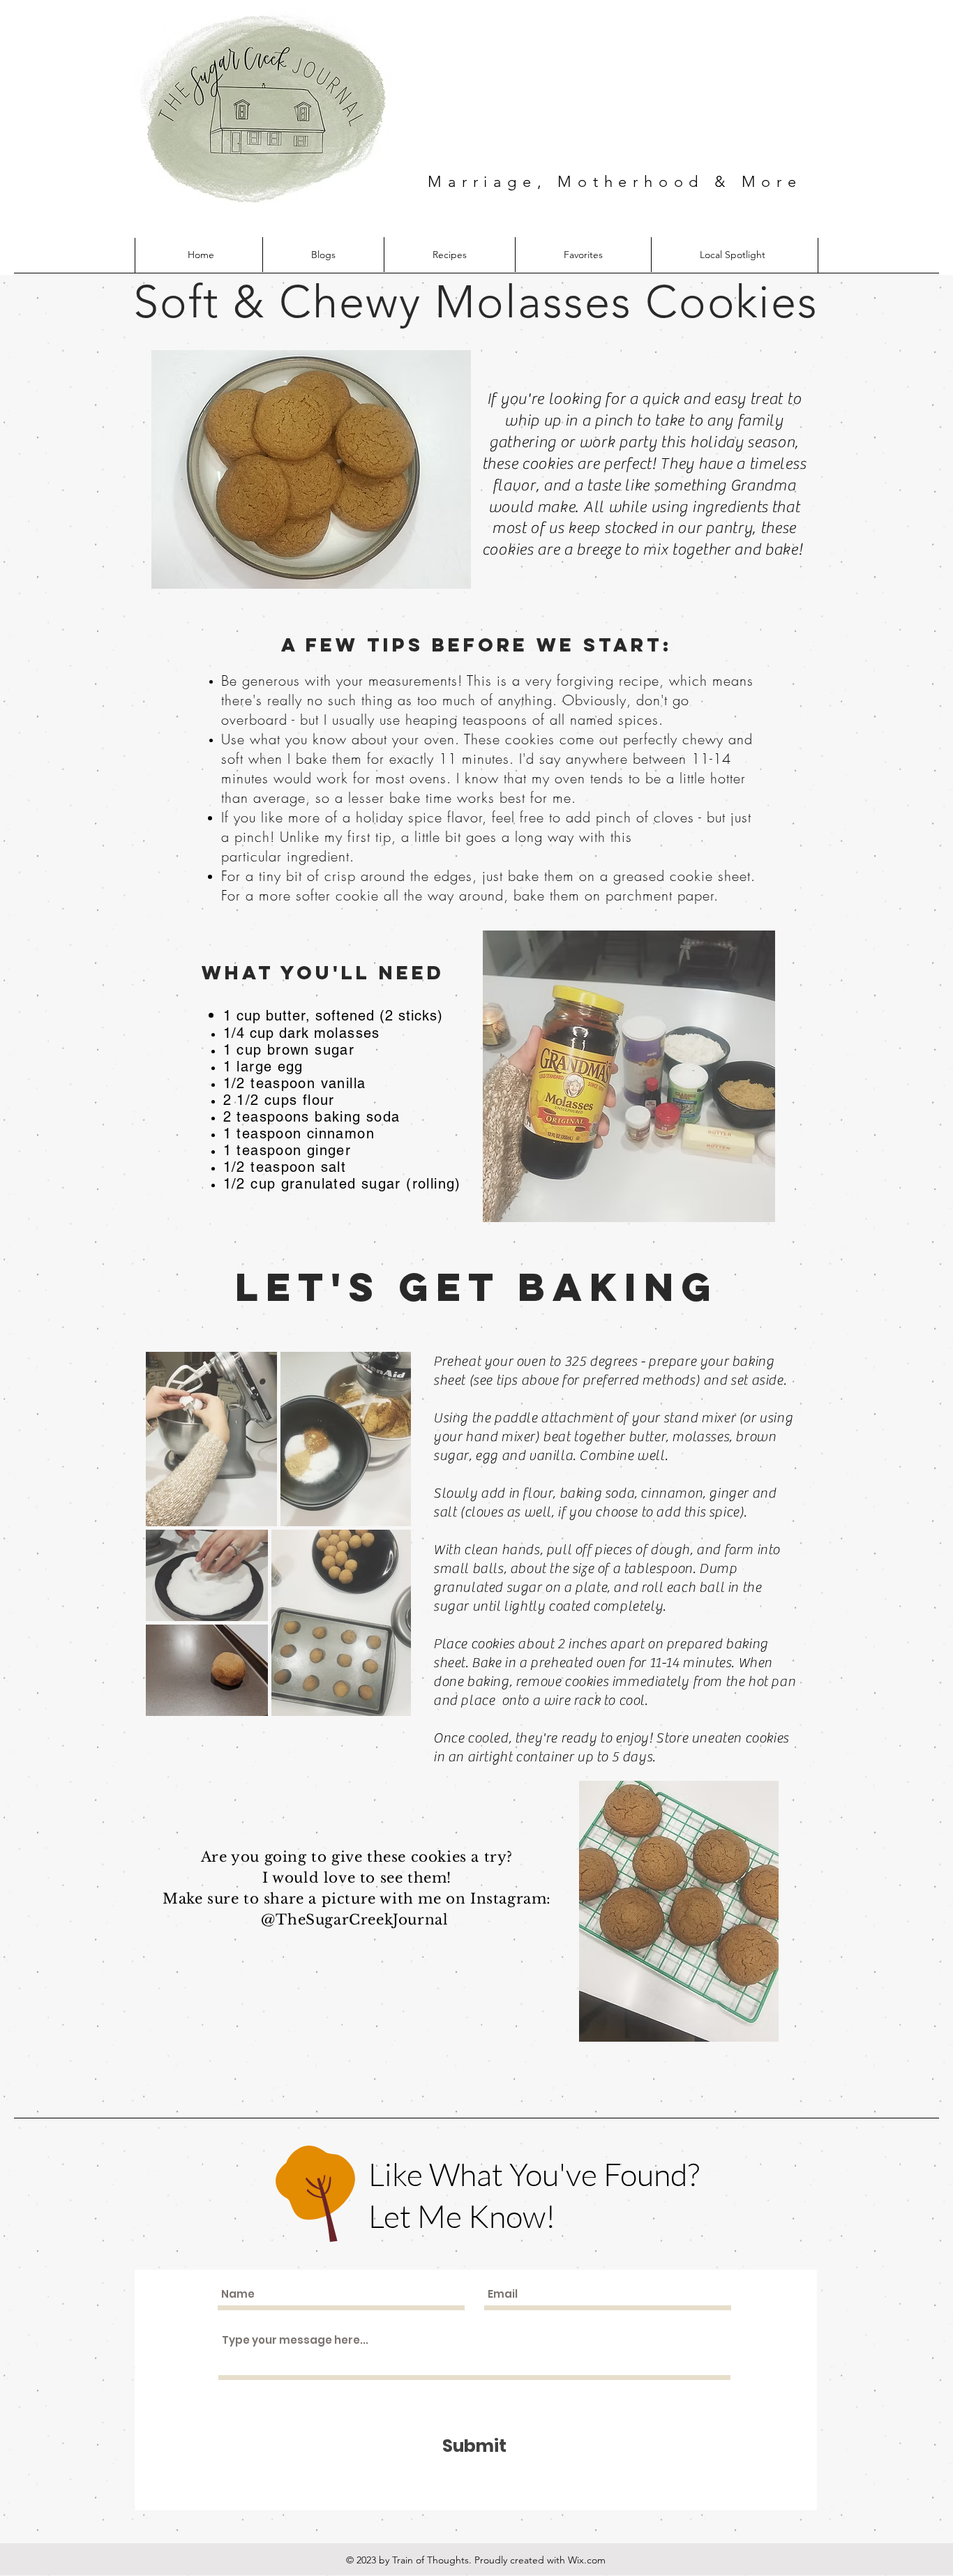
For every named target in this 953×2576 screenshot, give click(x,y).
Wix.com (587, 2560)
